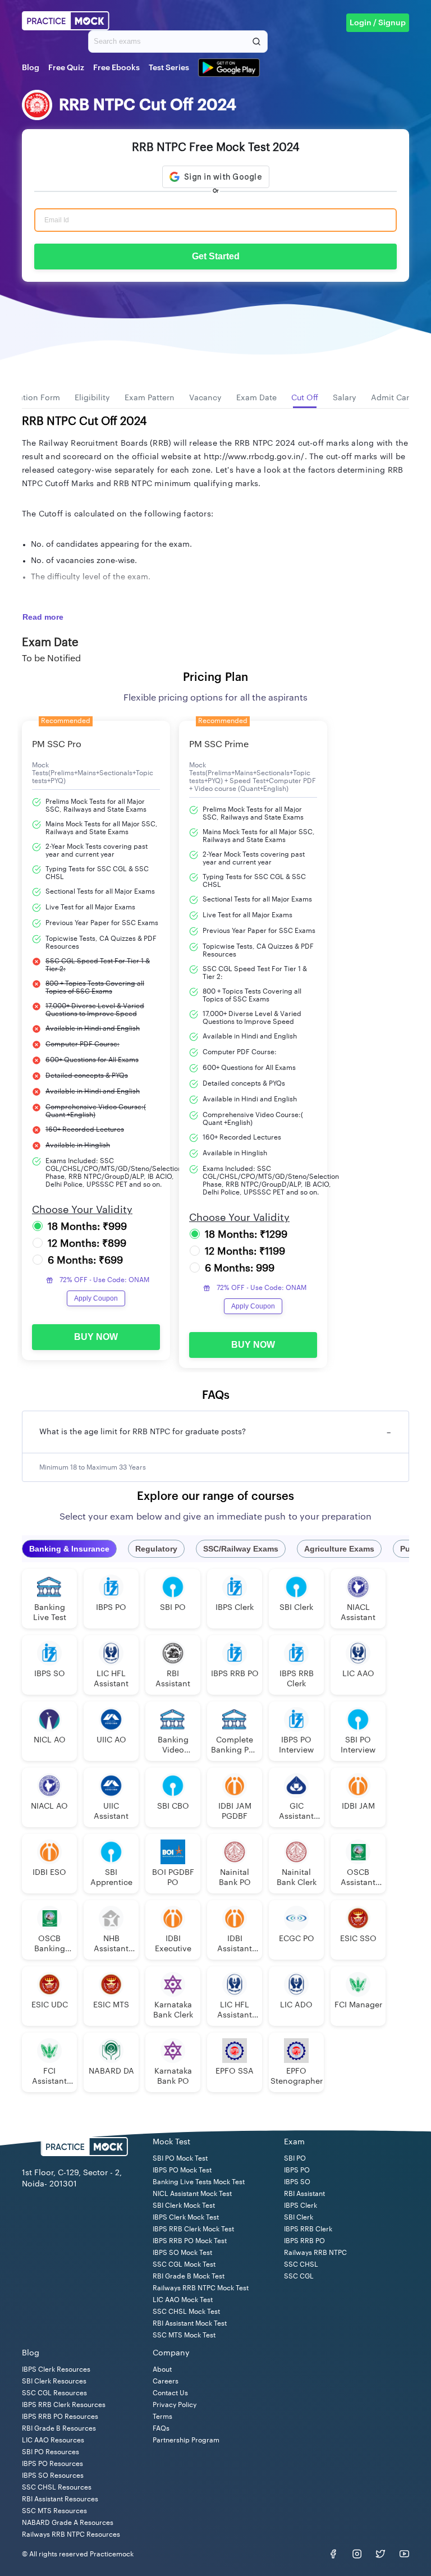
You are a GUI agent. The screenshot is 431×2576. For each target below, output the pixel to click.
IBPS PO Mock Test (182, 2170)
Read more (43, 617)
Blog (31, 68)
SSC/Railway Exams (241, 1549)
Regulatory (156, 1549)
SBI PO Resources (51, 2452)
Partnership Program (186, 2440)
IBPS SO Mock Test (182, 2253)
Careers (166, 2381)
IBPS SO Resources (53, 2476)
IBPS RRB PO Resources (60, 2417)
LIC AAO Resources (53, 2440)
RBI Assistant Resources (60, 2499)
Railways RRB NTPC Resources (71, 2534)
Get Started (216, 256)
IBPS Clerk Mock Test (186, 2217)
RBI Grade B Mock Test (189, 2276)
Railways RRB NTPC (315, 2253)
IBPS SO (297, 2182)
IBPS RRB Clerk (308, 2229)
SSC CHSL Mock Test (186, 2312)
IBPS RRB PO (304, 2241)
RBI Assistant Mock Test (190, 2323)
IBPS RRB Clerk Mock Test (193, 2229)
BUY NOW (96, 1337)
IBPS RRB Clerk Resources (64, 2405)
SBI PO (295, 2158)
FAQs (161, 2428)
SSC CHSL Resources (57, 2487)
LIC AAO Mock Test (183, 2300)
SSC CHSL (301, 2264)
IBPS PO (297, 2170)
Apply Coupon (96, 1298)
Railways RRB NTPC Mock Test (201, 2288)
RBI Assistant (304, 2194)
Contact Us (170, 2393)
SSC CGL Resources (54, 2393)
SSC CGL (299, 2276)
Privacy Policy (175, 2405)
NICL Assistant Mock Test (192, 2194)
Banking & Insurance (69, 1549)
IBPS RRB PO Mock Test (190, 2241)
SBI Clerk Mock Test (184, 2206)
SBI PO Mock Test (180, 2158)
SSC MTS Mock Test (184, 2335)
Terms (162, 2417)
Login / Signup (378, 23)
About (162, 2369)
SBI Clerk (299, 2217)
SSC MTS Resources (54, 2511)
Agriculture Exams (339, 1549)
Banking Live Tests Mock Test (199, 2182)
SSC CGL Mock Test (184, 2264)
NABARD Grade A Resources (68, 2523)
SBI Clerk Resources (54, 2381)
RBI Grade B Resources (59, 2428)
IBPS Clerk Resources (56, 2369)
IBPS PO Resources (52, 2464)
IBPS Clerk (301, 2206)
